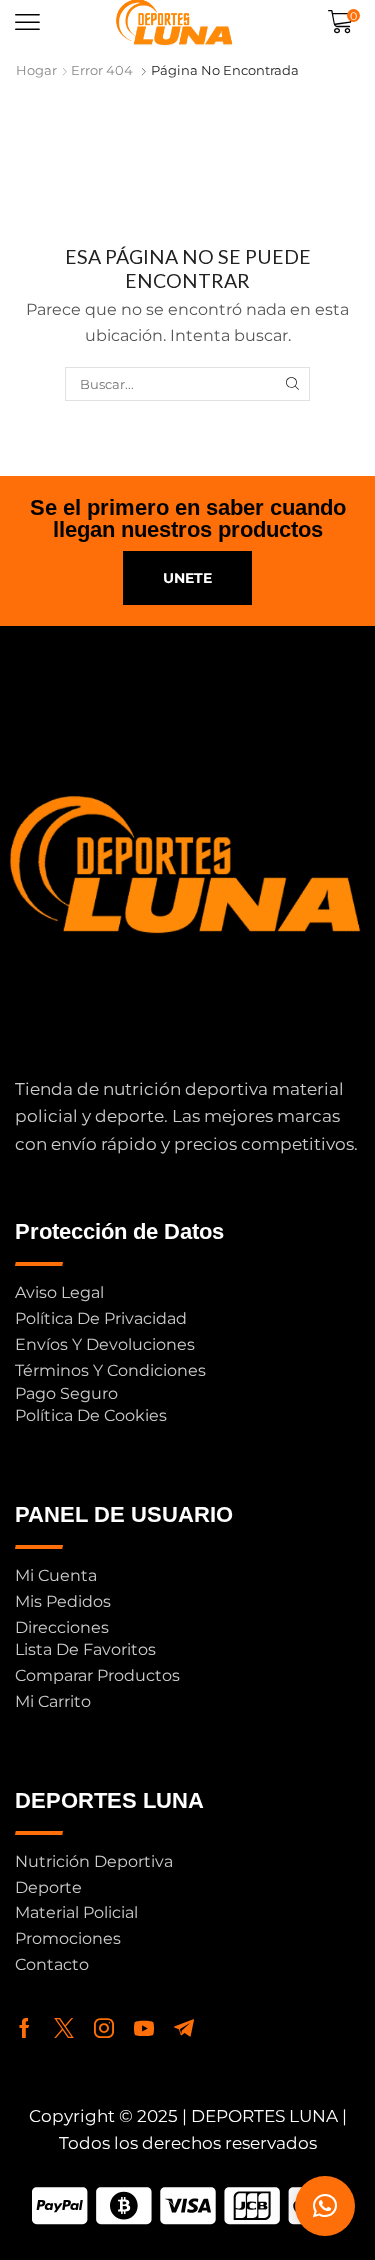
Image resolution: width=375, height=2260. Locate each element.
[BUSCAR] (292, 384)
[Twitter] (64, 2028)
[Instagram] (104, 2028)
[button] (27, 22)
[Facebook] (24, 2028)
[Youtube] (144, 2028)
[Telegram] (184, 2028)
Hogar (36, 70)
